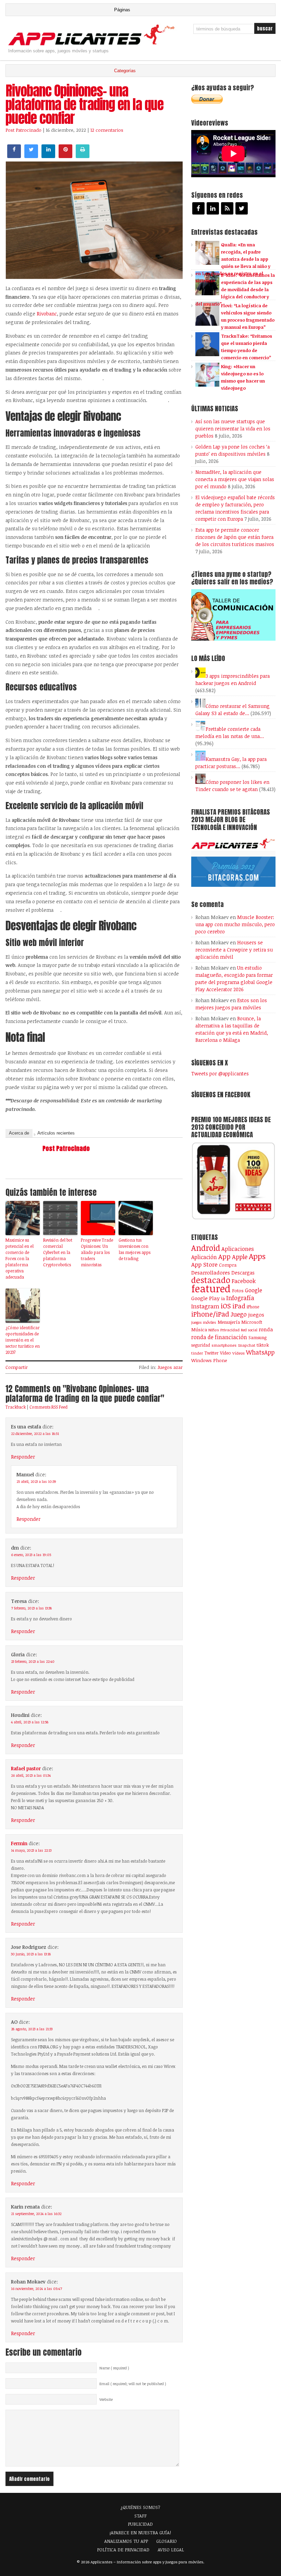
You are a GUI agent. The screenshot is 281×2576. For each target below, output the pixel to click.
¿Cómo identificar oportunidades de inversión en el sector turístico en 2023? (23, 1340)
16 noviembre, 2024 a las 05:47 (36, 2289)
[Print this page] (83, 156)
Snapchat (247, 1345)
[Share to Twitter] (31, 156)
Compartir (17, 1367)
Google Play (205, 1298)
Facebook (244, 1281)
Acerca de (19, 1133)
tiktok (263, 1345)
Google (254, 1290)
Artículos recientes (56, 1133)
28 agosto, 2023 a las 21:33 (32, 2029)
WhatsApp (260, 1352)
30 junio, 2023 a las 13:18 (31, 1954)
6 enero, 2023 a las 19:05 (31, 1555)
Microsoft (252, 1322)
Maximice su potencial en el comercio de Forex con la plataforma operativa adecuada (20, 1258)
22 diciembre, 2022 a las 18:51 (35, 1434)
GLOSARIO (167, 2541)
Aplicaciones (238, 1249)
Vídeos (239, 1353)
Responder (23, 1457)
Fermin (19, 1843)
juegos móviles (204, 1322)
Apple (240, 1257)
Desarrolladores (211, 1272)
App (224, 1257)
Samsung (258, 1337)
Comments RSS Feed (48, 1407)
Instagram (205, 1306)
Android (206, 1248)
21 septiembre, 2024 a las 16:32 (36, 2214)
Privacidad (230, 1330)
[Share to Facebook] (14, 156)
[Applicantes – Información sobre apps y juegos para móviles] (93, 45)
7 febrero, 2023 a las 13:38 (31, 1608)
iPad (239, 1306)
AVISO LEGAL (171, 2550)
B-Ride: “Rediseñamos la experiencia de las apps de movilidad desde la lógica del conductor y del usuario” (235, 289)
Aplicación (204, 1257)
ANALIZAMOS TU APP (126, 2541)
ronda (266, 1329)
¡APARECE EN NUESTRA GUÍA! (140, 2533)
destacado (211, 1280)
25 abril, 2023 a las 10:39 (36, 1481)
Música (199, 1330)
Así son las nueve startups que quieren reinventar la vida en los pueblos (233, 429)
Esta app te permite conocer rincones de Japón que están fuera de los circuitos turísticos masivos (235, 537)
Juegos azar (170, 1367)
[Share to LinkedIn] (48, 156)
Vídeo (225, 1353)
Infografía (240, 1298)
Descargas (243, 1273)
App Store (204, 1264)
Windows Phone (209, 1360)
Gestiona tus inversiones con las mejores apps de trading (135, 1249)
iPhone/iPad (210, 1314)
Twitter (211, 1353)
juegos (256, 1315)
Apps (257, 1256)
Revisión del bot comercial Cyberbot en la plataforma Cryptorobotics (58, 1252)
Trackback (16, 1407)
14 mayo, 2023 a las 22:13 (31, 1850)
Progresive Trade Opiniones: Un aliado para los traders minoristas (97, 1252)
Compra (228, 1265)
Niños (214, 1330)
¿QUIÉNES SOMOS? (140, 2507)
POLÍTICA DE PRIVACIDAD (123, 2550)
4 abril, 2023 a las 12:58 (30, 1722)
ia (223, 1298)
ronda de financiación (219, 1337)
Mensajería (229, 1322)
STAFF (140, 2516)
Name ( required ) (114, 2368)
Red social (249, 1330)
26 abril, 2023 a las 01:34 (31, 1775)
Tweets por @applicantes (220, 1073)
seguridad (201, 1345)
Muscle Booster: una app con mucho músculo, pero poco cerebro (235, 924)
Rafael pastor (26, 1768)
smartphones (224, 1345)
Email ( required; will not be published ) (133, 2384)
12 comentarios (107, 130)
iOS (226, 1306)
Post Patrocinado (23, 130)
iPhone (253, 1307)
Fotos (238, 1291)
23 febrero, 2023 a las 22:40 (33, 1661)
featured (211, 1288)
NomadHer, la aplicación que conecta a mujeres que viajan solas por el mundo (235, 479)
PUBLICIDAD (140, 2524)
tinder (197, 1353)
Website (106, 2399)
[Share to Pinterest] (65, 156)
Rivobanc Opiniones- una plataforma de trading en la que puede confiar (84, 104)
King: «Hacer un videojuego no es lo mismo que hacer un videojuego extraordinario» (230, 381)
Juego (239, 1314)
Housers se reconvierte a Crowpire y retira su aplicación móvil (234, 950)
